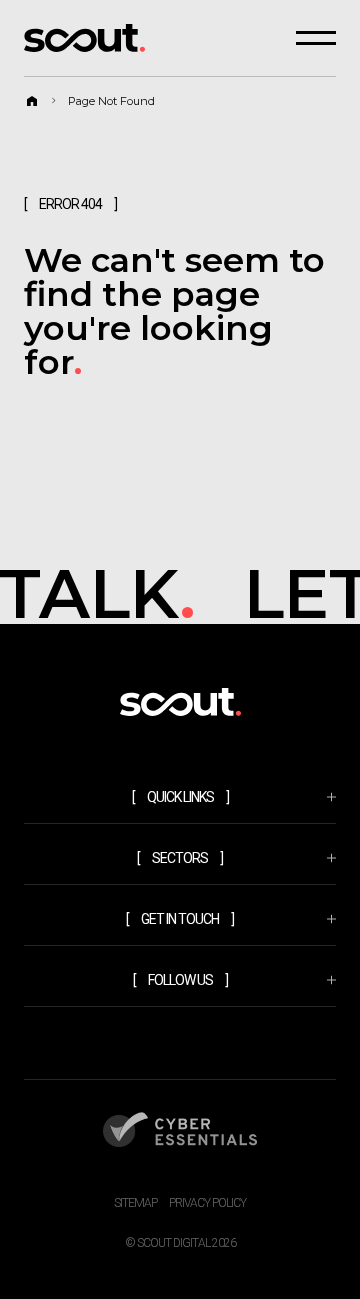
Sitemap (135, 1203)
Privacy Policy (207, 1203)
